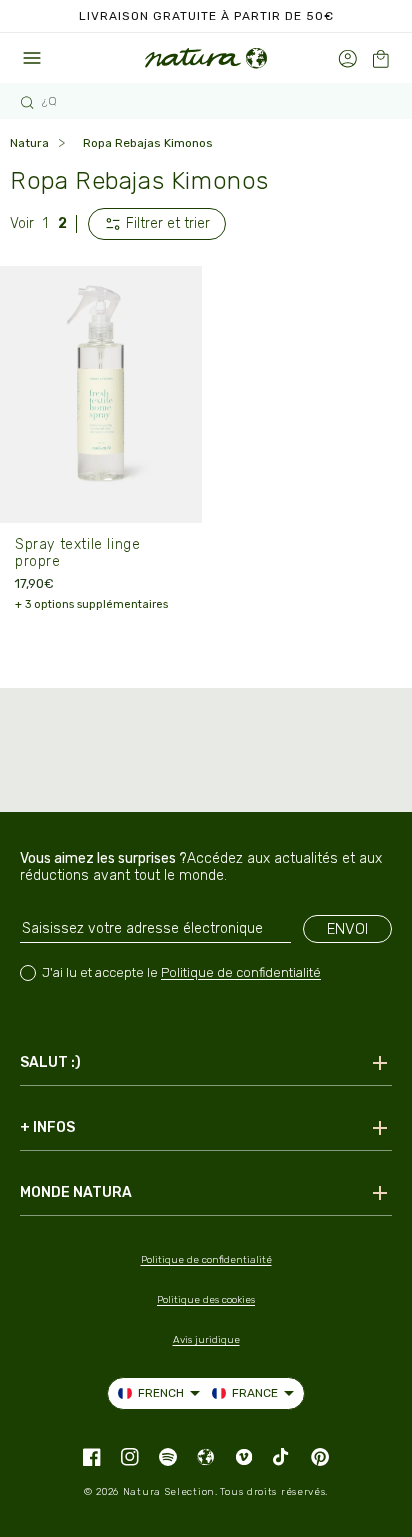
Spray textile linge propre (77, 553)
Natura (29, 143)
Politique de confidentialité (241, 972)
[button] (380, 58)
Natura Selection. (170, 1492)
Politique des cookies (206, 1300)
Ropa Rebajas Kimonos (148, 143)
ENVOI (347, 929)
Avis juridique (206, 1340)
